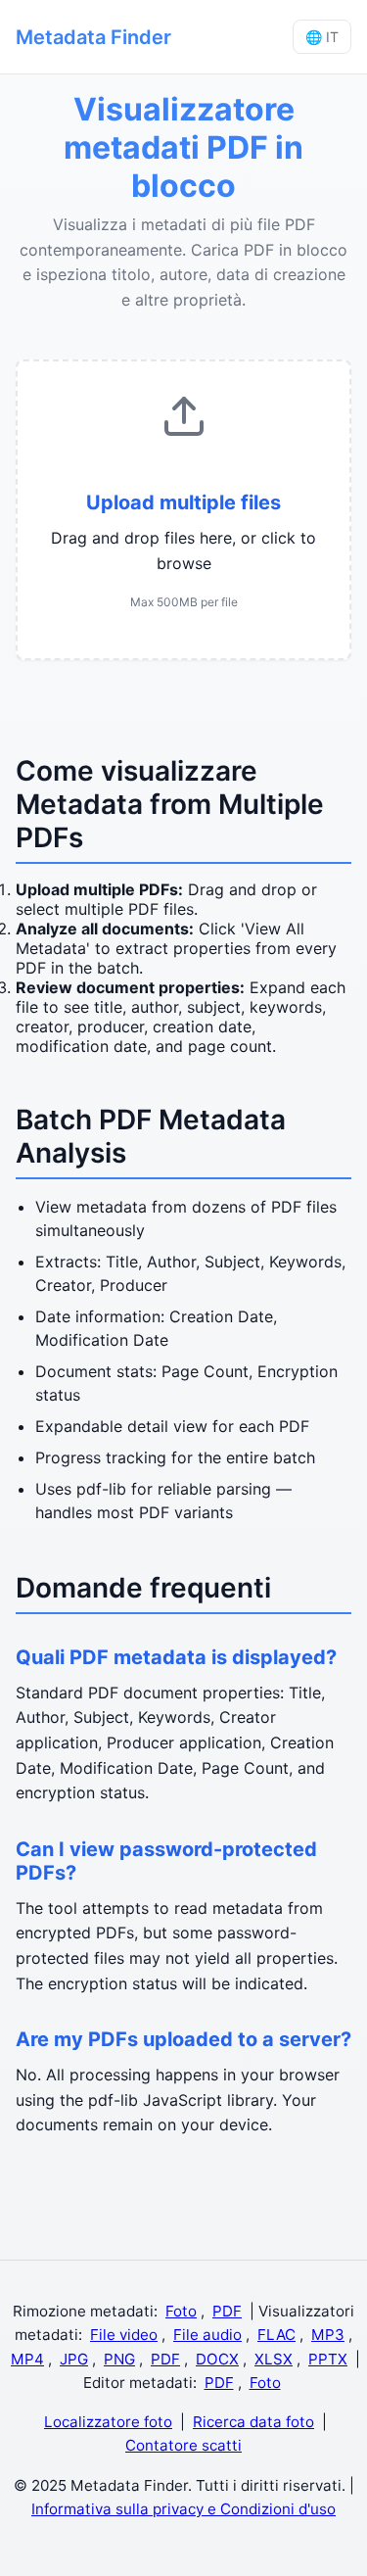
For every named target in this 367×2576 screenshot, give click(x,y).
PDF (227, 2311)
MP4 (27, 2359)
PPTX (328, 2359)
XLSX (274, 2359)
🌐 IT (322, 37)
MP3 (328, 2335)
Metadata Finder (93, 37)
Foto (181, 2311)
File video (124, 2335)
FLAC (276, 2335)
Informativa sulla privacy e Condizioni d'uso (183, 2509)
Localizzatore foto (108, 2422)
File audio (207, 2335)
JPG (74, 2359)
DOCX (217, 2359)
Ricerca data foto (253, 2422)
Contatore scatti (183, 2445)
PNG (119, 2359)
